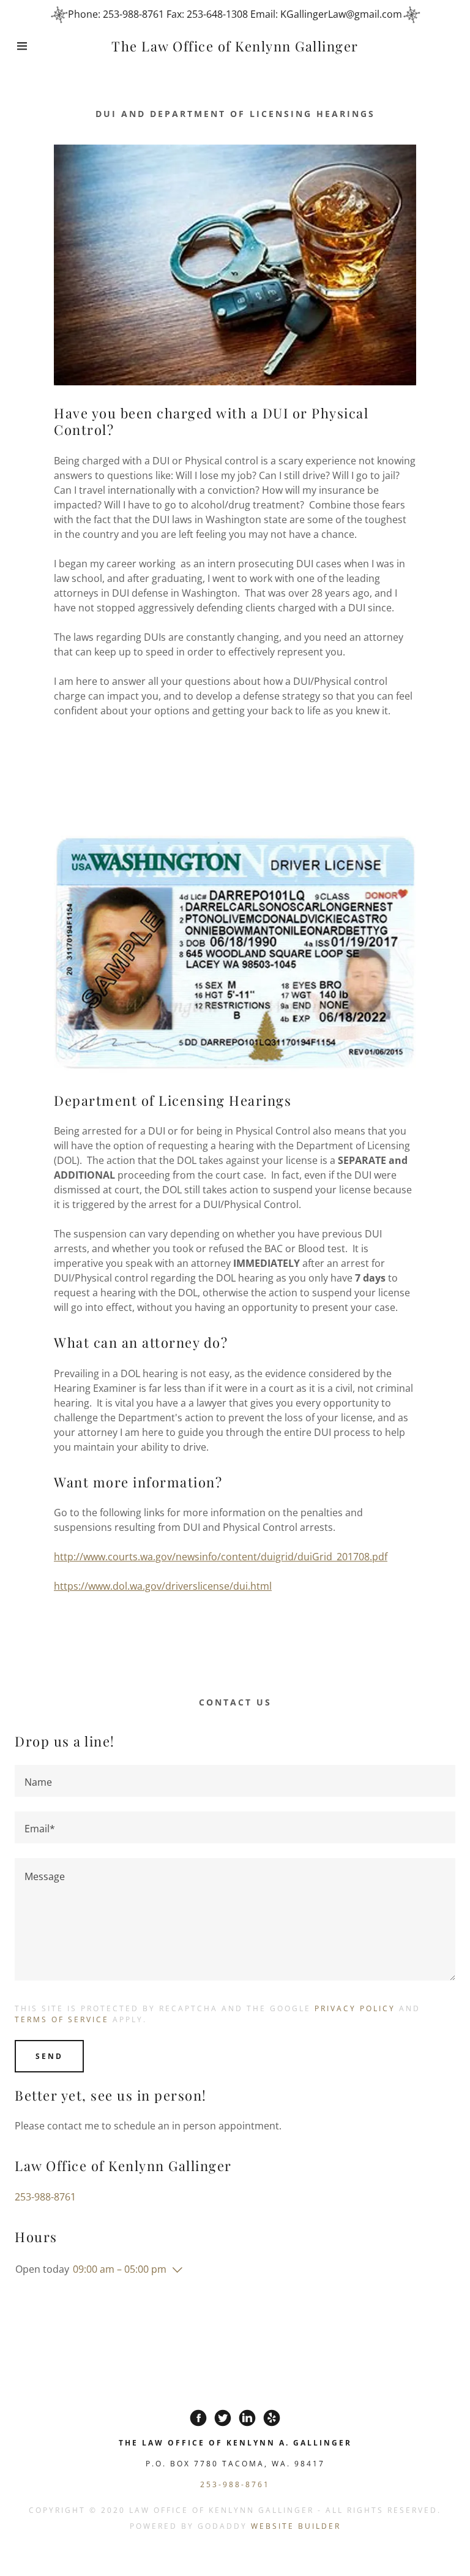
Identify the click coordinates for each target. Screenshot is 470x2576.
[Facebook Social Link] (198, 2418)
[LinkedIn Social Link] (247, 2418)
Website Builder (296, 2526)
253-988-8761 (45, 2197)
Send (49, 2056)
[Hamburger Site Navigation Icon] (24, 46)
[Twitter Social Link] (223, 2418)
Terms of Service (62, 2019)
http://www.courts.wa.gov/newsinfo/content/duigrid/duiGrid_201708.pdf (221, 1557)
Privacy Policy (355, 2008)
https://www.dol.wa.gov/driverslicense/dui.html (163, 1586)
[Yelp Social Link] (272, 2418)
